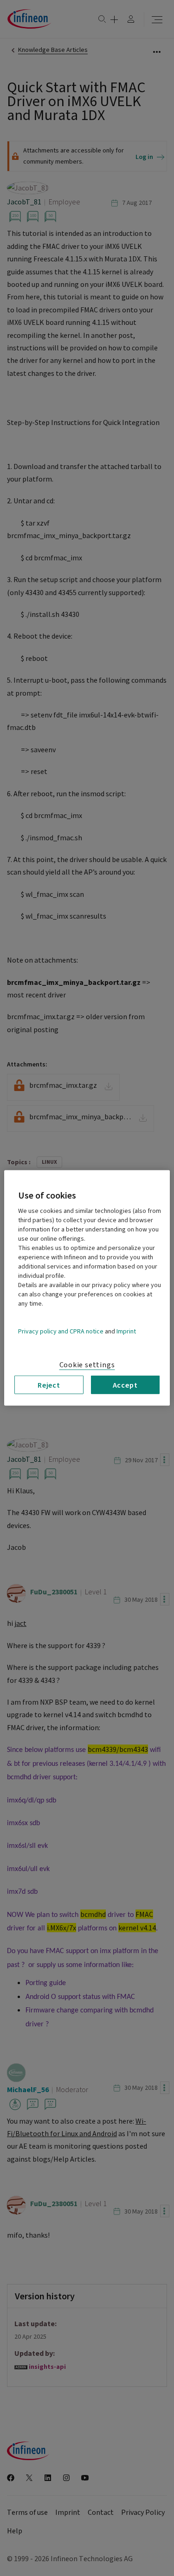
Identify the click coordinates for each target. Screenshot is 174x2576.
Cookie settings (87, 1365)
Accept (125, 1385)
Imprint (126, 1332)
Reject (49, 1385)
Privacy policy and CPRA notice (61, 1332)
